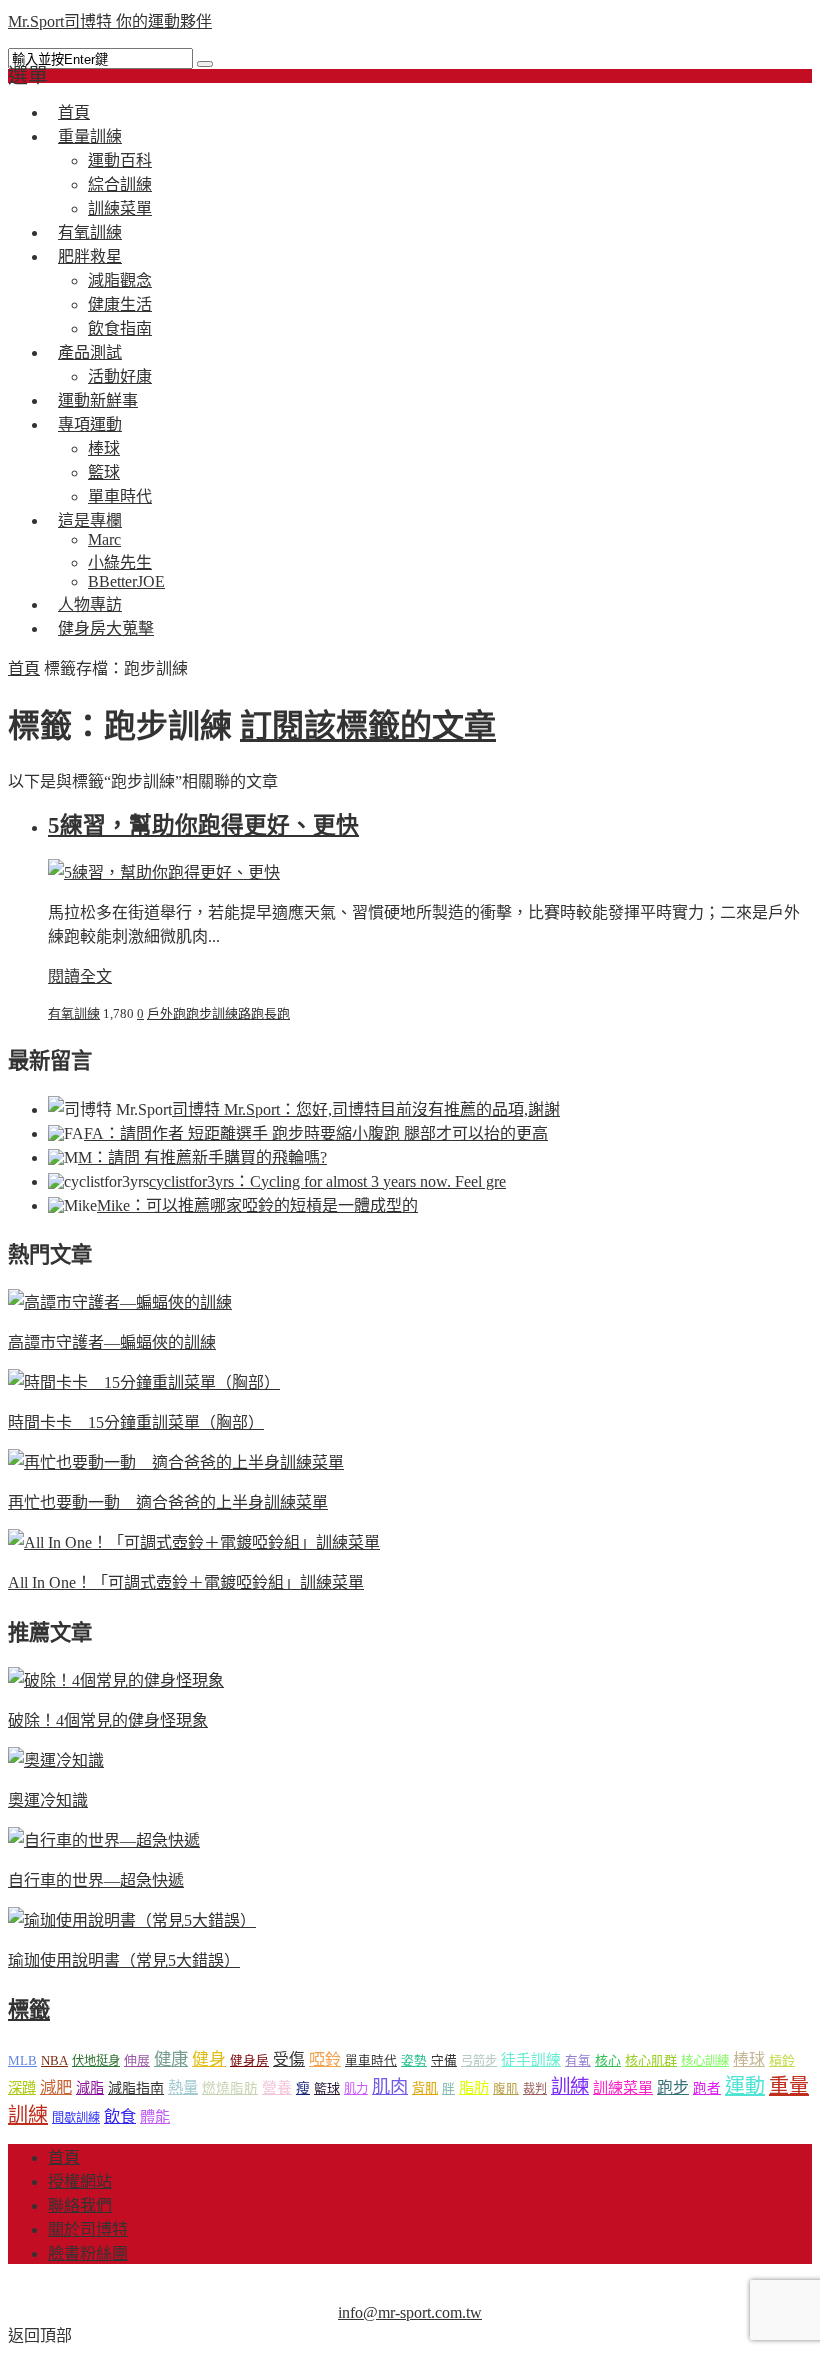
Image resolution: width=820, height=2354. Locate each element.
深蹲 (22, 2088)
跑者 (707, 2088)
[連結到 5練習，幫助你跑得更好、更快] (164, 872)
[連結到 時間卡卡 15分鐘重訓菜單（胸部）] (144, 1382)
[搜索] (205, 64)
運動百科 (120, 160)
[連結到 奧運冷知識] (56, 1760)
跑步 (673, 2087)
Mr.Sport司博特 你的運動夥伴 (110, 21)
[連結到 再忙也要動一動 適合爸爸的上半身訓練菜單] (176, 1462)
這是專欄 (90, 520)
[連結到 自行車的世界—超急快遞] (104, 1840)
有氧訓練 (74, 1013)
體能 (155, 2116)
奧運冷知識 (48, 1800)
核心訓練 (705, 2061)
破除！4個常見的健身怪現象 (108, 1720)
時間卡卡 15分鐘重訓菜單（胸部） (136, 1422)
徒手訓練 (531, 2060)
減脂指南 (136, 2088)
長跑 (277, 1013)
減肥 (56, 2087)
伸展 (137, 2060)
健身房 (249, 2061)
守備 (444, 2061)
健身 (209, 2059)
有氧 (578, 2061)
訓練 (570, 2086)
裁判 (535, 2089)
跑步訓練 (212, 1013)
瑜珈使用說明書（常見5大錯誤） (124, 1960)
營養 (277, 2088)
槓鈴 (782, 2060)
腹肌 (506, 2089)
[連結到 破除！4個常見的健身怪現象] (116, 1680)
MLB (22, 2060)
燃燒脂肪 (230, 2088)
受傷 (289, 2059)
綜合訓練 (120, 184)
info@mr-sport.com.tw (410, 2312)
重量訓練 (90, 136)
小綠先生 (120, 562)
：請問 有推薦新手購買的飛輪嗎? (202, 1157)
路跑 (251, 1013)
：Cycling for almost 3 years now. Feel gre (327, 1181)
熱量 (183, 2087)
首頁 (24, 668)
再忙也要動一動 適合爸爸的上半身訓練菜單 (168, 1502)
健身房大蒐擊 (106, 628)
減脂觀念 (120, 280)
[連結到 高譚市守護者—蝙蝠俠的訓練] (120, 1302)
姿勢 (414, 2061)
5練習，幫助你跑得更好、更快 (203, 825)
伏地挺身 (96, 2061)
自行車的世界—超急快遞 (96, 1880)
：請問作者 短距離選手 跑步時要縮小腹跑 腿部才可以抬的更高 (316, 1133)
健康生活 (120, 304)
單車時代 (371, 2061)
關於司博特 (88, 2229)
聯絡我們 (80, 2205)
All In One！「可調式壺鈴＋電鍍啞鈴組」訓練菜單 (186, 1582)
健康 (171, 2059)
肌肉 (390, 2087)
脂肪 (474, 2087)
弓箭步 (479, 2061)
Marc (104, 539)
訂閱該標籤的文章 (368, 726)
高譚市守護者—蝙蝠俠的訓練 (112, 1342)
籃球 (104, 472)
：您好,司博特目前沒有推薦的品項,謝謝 (366, 1109)
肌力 (356, 2089)
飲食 (120, 2116)
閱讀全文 (80, 976)
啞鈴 (325, 2059)
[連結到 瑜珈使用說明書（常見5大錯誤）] (132, 1920)
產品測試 (90, 352)
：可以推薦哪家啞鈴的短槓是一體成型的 (257, 1205)
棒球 (104, 448)
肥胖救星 (90, 256)
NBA (54, 2060)
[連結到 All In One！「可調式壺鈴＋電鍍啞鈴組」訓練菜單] (194, 1542)
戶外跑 (166, 1013)
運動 (745, 2086)
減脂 (90, 2088)
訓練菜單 (623, 2088)
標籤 (29, 2010)
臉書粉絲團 (88, 2253)
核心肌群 (651, 2060)
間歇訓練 (76, 2118)
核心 (608, 2060)
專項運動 (90, 424)
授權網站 (80, 2181)
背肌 (425, 2088)
